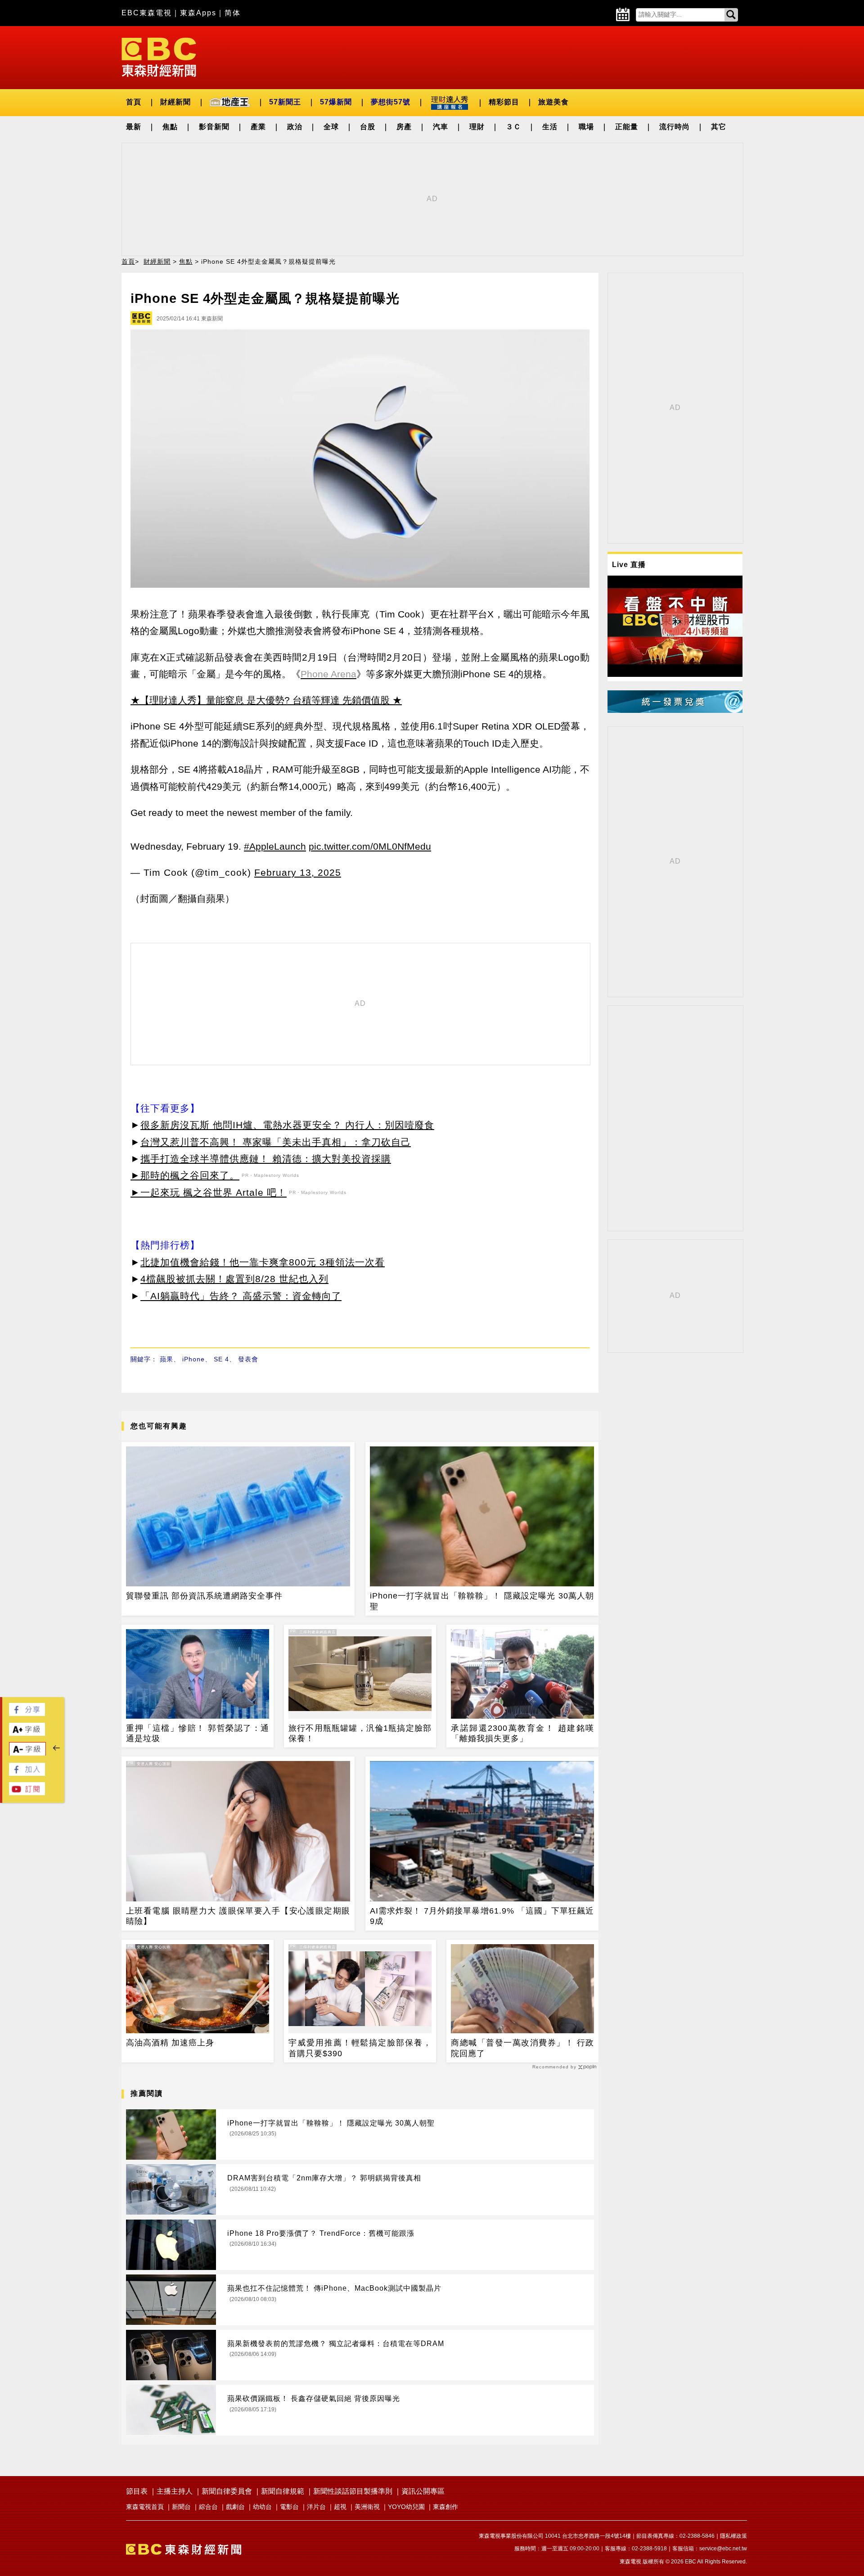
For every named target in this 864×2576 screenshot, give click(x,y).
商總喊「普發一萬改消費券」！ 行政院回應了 (522, 2048)
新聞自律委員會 (227, 2491)
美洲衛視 (367, 2507)
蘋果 (166, 1359)
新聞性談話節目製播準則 (353, 2491)
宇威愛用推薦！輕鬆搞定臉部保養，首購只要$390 (360, 2048)
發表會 (248, 1359)
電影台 (289, 2507)
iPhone (193, 1359)
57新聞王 (285, 102)
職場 (586, 127)
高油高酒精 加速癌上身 (170, 2043)
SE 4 (221, 1359)
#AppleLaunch (275, 846)
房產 (404, 127)
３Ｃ (513, 127)
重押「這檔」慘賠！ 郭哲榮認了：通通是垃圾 (198, 1733)
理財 (477, 127)
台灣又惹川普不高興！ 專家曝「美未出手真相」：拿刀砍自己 (276, 1142)
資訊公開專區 (423, 2491)
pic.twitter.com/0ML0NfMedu (370, 846)
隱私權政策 (733, 2536)
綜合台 (208, 2507)
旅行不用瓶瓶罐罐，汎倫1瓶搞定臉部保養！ (360, 1733)
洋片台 (316, 2507)
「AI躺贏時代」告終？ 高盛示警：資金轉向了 (241, 1296)
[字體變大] (27, 1733)
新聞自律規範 (283, 2491)
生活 (550, 127)
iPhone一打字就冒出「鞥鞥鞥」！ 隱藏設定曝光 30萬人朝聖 (482, 1601)
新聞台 (181, 2507)
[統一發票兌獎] (675, 710)
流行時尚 (675, 127)
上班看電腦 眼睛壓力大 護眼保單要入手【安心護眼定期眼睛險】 (238, 1916)
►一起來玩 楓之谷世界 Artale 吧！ (209, 1192)
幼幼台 (262, 2507)
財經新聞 (175, 102)
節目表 (137, 2491)
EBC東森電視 (147, 13)
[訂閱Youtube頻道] (27, 1793)
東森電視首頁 (145, 2507)
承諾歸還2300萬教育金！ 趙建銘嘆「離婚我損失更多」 (522, 1733)
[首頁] (159, 56)
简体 (233, 13)
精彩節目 (504, 102)
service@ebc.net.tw (723, 2549)
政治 (295, 127)
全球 (331, 127)
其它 (719, 127)
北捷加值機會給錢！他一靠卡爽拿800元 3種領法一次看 (263, 1262)
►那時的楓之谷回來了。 (185, 1175)
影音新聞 (214, 127)
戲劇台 (235, 2507)
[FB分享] (27, 1714)
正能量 (627, 127)
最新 (134, 127)
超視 (340, 2507)
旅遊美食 (553, 102)
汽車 (441, 127)
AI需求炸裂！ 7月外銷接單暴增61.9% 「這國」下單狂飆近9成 (482, 1916)
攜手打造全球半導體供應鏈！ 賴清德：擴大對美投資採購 (266, 1159)
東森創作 (445, 2507)
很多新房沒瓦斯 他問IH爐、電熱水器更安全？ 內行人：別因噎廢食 (287, 1125)
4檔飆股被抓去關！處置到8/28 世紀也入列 (234, 1279)
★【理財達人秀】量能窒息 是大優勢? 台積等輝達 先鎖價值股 (260, 700)
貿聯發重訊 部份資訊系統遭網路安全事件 (204, 1596)
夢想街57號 (391, 102)
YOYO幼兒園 (406, 2507)
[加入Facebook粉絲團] (27, 1773)
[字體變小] (27, 1754)
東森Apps (198, 13)
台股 (368, 127)
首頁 (134, 102)
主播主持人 (175, 2491)
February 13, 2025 (298, 872)
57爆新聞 (336, 102)
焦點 (170, 127)
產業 (258, 127)
